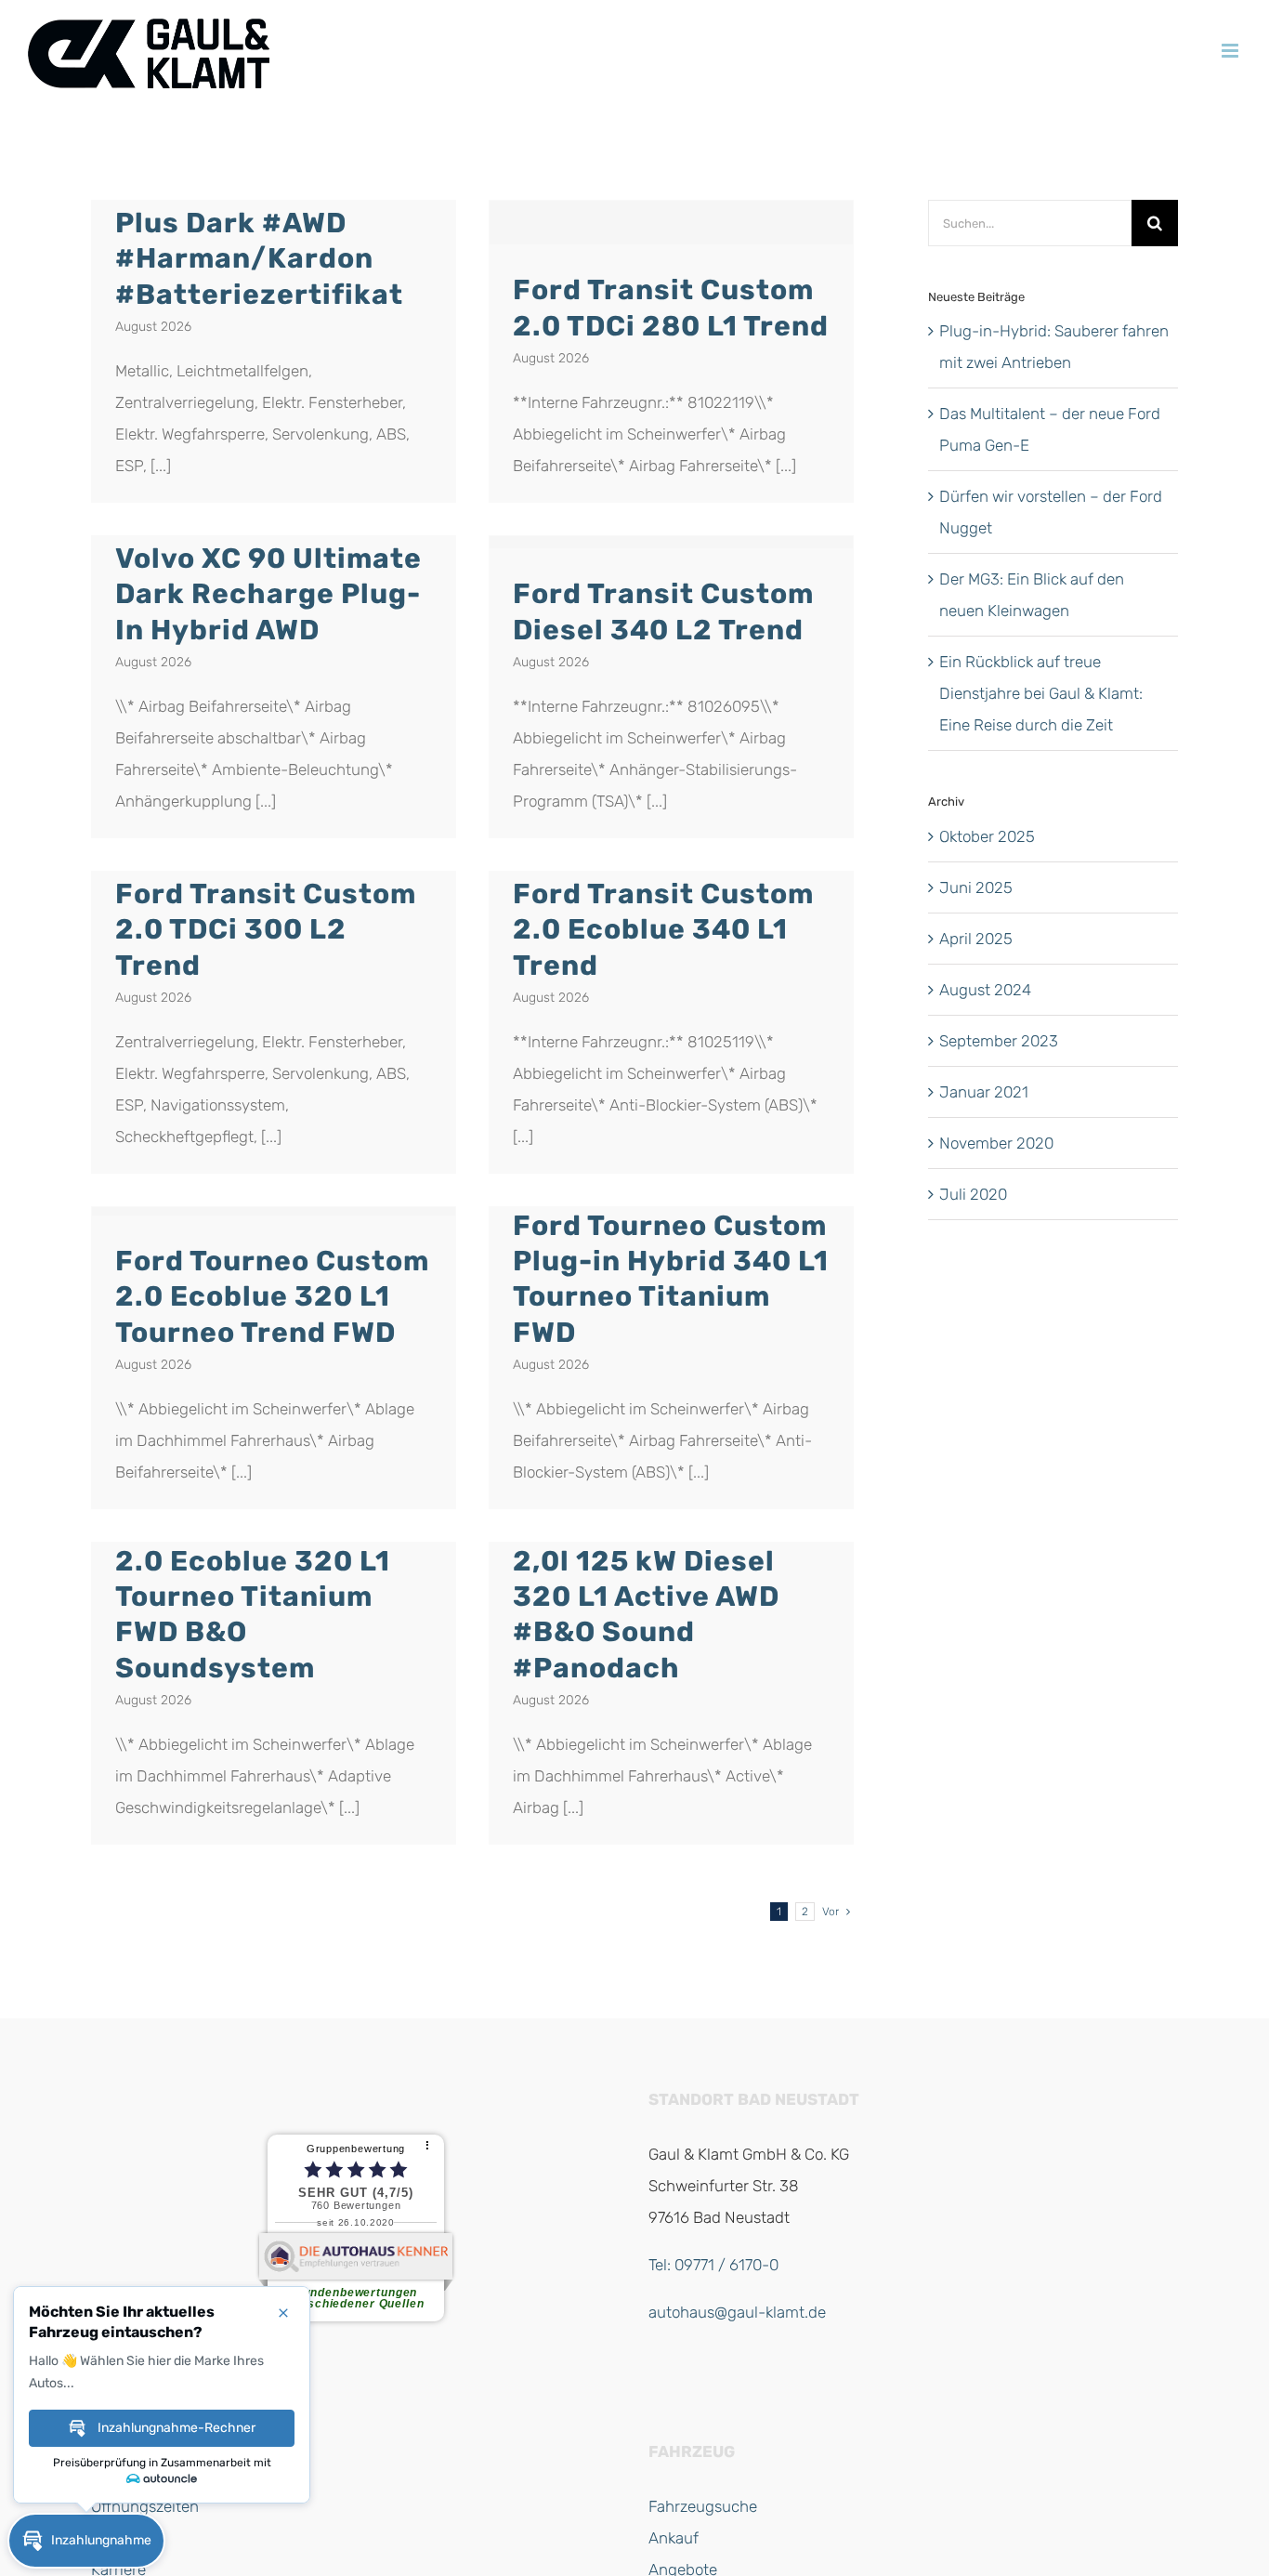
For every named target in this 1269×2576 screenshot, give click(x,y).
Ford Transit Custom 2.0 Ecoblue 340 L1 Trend (663, 929)
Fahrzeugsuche (703, 2506)
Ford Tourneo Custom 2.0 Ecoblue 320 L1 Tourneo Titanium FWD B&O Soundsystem (272, 1597)
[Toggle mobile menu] (1231, 51)
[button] (86, 2541)
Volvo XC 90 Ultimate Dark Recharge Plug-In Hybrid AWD (268, 594)
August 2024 (985, 990)
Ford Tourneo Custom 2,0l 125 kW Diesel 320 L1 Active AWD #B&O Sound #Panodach (670, 1597)
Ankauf (674, 2538)
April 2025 (976, 939)
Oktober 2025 (987, 836)
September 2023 (999, 1041)
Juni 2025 (976, 887)
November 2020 (996, 1143)
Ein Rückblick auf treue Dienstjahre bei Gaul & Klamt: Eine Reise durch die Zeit (1041, 693)
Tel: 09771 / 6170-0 (713, 2265)
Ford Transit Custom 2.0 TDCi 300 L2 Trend (266, 929)
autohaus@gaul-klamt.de (737, 2312)
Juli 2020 (973, 1194)
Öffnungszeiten (145, 2506)
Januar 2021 (984, 1092)
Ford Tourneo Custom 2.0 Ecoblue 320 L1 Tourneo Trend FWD (272, 1296)
